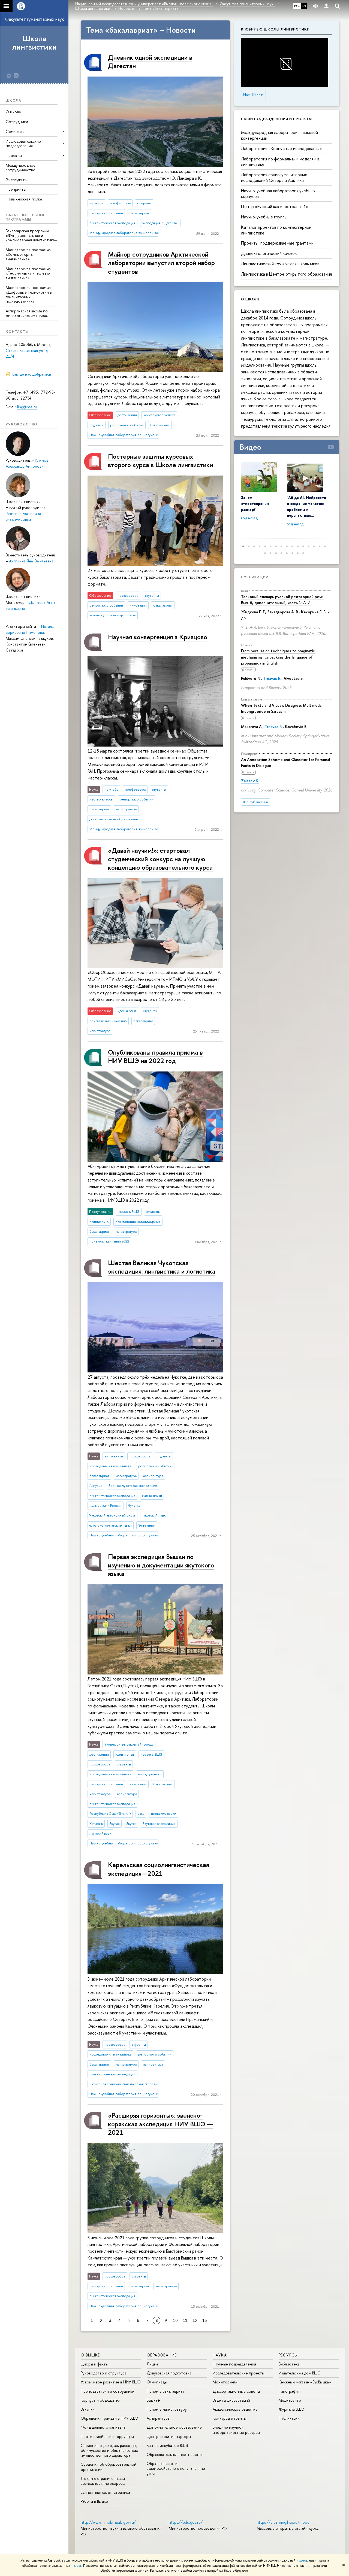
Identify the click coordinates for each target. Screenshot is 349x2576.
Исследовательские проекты (239, 2373)
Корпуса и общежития (100, 2400)
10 (175, 2320)
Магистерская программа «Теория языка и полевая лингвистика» (28, 273)
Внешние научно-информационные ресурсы (236, 2430)
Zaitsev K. (250, 781)
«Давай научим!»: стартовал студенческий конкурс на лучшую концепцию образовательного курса (160, 859)
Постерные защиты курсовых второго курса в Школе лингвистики (160, 460)
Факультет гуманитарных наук (34, 19)
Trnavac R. (272, 678)
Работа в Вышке (94, 2501)
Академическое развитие (235, 2409)
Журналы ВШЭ (291, 2409)
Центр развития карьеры (169, 2436)
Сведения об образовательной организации (109, 2467)
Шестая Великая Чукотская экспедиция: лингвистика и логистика (162, 1267)
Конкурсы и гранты (230, 2418)
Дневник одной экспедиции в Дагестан (150, 61)
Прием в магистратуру (167, 2409)
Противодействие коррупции (107, 2436)
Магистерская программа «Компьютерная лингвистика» (28, 254)
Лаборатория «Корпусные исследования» (282, 148)
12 (195, 2320)
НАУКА (220, 2355)
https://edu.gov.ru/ (186, 2522)
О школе (13, 112)
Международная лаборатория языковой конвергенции (279, 135)
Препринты (16, 189)
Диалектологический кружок (269, 253)
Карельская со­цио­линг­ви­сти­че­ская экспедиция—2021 (159, 1869)
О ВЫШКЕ (90, 2355)
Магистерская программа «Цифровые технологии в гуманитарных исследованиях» (29, 294)
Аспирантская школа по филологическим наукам (27, 313)
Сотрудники (17, 122)
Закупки (88, 2409)
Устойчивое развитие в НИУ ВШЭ (111, 2382)
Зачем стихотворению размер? (255, 503)
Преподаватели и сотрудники (108, 2391)
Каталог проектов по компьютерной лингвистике (276, 230)
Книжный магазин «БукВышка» (305, 2382)
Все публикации (255, 802)
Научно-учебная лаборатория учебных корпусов (278, 194)
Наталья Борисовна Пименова (31, 629)
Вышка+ (153, 2400)
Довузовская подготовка (169, 2373)
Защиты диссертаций (231, 2400)
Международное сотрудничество (21, 168)
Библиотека (289, 2364)
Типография (289, 2391)
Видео (250, 447)
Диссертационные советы (236, 2391)
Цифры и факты (94, 2364)
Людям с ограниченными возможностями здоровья (103, 2481)
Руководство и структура (104, 2373)
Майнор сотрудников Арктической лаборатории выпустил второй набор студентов (161, 263)
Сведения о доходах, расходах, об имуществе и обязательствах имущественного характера (109, 2450)
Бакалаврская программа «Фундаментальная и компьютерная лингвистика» (31, 235)
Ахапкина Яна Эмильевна (31, 561)
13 (205, 2320)
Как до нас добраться (31, 374)
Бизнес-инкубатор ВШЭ (168, 2445)
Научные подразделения (234, 2364)
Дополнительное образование (174, 2427)
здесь (303, 2560)
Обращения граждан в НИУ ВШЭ (109, 2418)
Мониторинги (225, 2382)
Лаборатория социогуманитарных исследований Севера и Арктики (274, 177)
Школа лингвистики (34, 43)
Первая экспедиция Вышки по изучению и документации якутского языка (161, 1565)
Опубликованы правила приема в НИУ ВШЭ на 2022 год (155, 1056)
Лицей (152, 2364)
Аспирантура (158, 2418)
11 (185, 2320)
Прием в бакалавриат (166, 2391)
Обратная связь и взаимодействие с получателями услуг (176, 2468)
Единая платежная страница (105, 2492)
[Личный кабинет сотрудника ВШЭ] (326, 6)
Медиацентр (290, 2400)
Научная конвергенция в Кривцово (158, 637)
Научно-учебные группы (264, 217)
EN (304, 6)
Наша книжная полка (24, 199)
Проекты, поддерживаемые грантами (277, 243)
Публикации (255, 577)
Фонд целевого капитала (103, 2427)
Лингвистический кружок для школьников (280, 264)
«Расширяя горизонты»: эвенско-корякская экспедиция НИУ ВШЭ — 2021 (160, 2124)
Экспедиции (17, 180)
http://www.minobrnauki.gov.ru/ (108, 2522)
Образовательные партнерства (175, 2454)
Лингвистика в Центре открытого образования (286, 274)
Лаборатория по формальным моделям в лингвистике (280, 162)
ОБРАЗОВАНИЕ (162, 2355)
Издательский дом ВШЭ (300, 2373)
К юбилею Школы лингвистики (275, 29)
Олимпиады (157, 2382)
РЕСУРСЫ (288, 2355)
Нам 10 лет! (253, 95)
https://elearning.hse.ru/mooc (283, 2522)
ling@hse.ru (27, 407)
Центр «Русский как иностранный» (275, 206)
